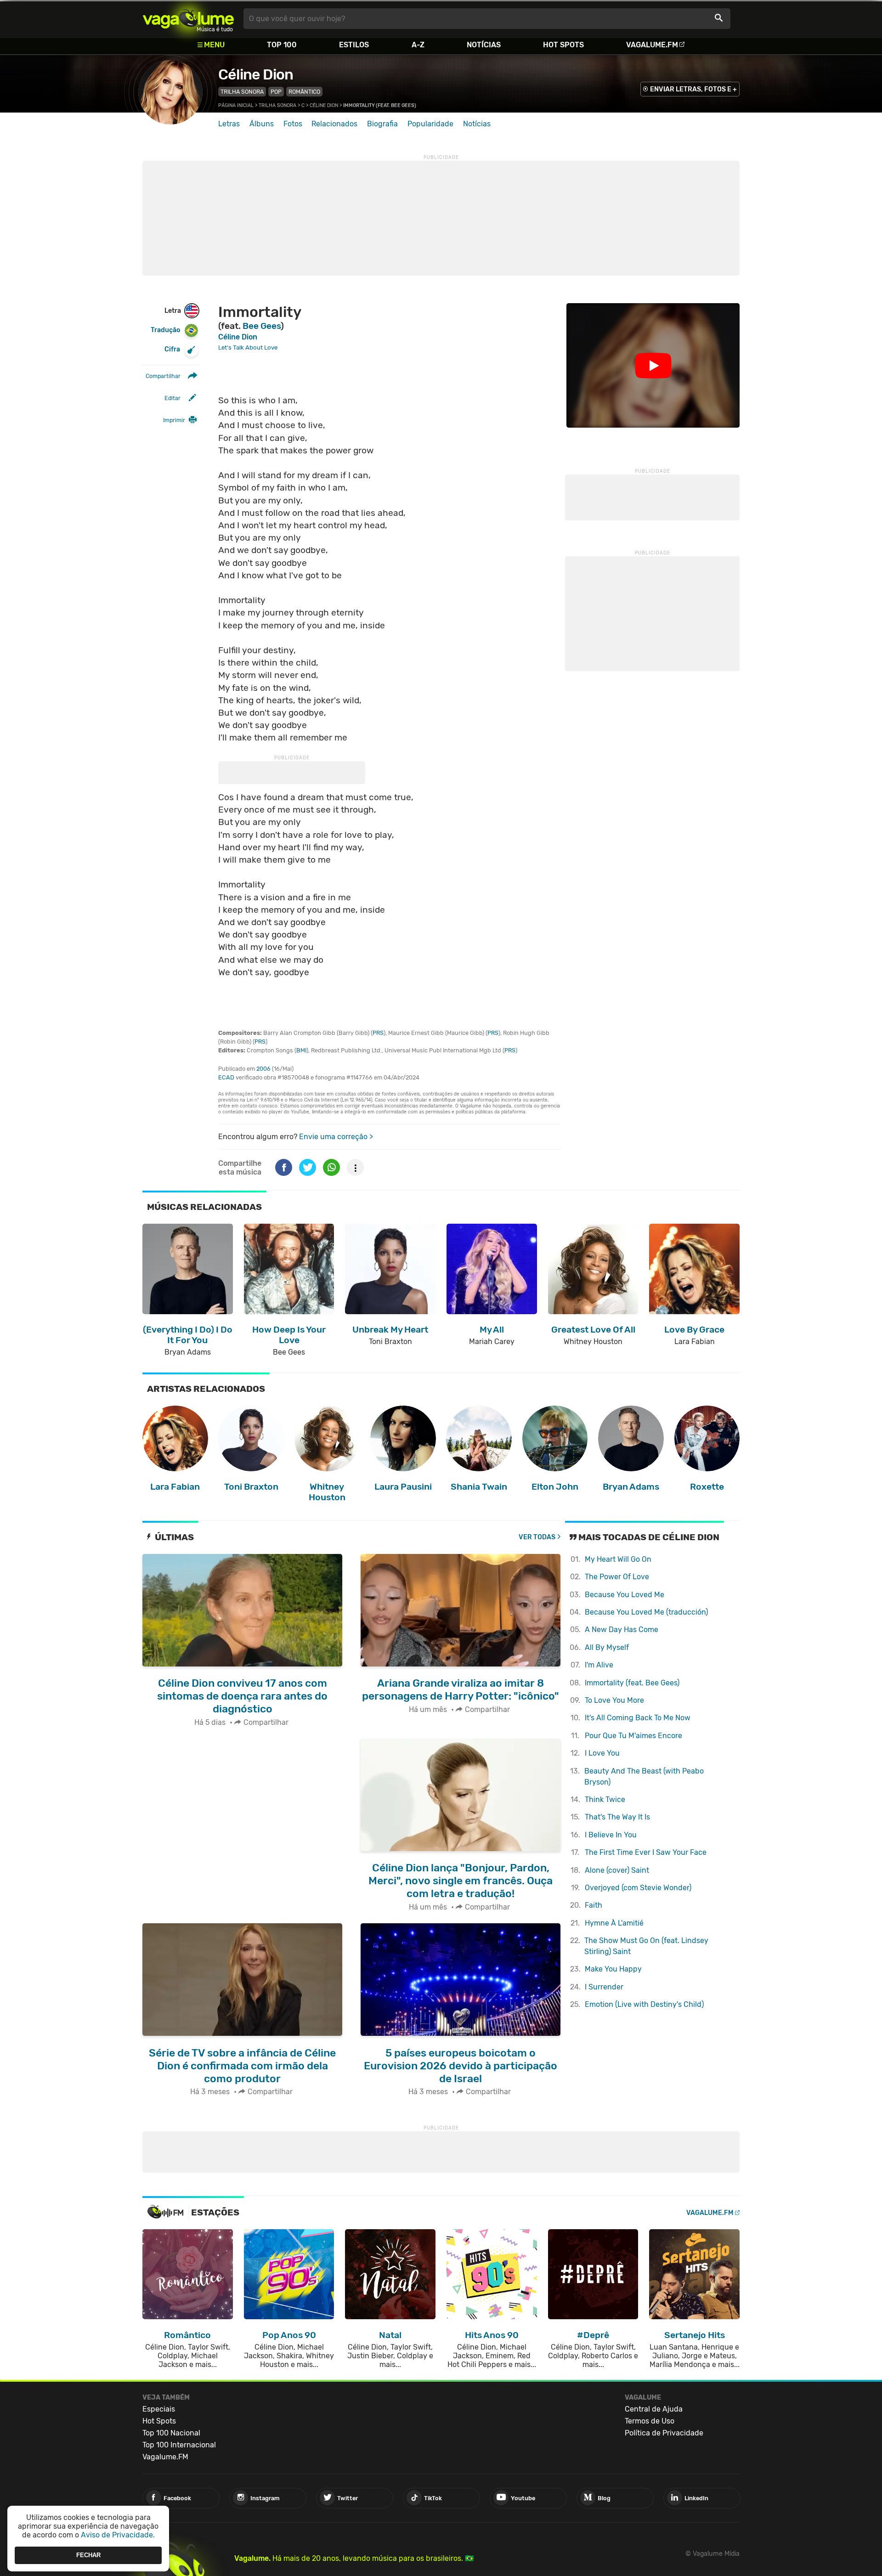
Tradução (165, 330)
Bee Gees (262, 326)
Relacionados (334, 124)
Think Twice (605, 1799)
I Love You (602, 1753)
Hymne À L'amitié (614, 1923)
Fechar (88, 2555)
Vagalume (188, 19)
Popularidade (430, 124)
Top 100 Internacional (179, 2445)
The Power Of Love (617, 1577)
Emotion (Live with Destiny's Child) (644, 2004)
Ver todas (537, 1537)
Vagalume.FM (652, 45)
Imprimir (174, 420)
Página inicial (236, 105)
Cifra (172, 349)
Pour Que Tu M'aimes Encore (633, 1736)
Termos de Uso (650, 2421)
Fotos (293, 124)
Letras (229, 124)
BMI (301, 1050)
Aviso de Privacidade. (118, 2535)
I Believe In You (611, 1835)
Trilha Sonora (242, 92)
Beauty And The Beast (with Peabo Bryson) (644, 1777)
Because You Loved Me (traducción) (646, 1612)
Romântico (304, 92)
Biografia (382, 124)
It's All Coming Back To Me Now (638, 1718)
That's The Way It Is (617, 1817)
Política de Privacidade (664, 2433)
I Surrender (604, 1987)
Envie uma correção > (336, 1137)
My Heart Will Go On (618, 1559)
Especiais (159, 2409)
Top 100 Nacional (171, 2433)
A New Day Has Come (622, 1630)
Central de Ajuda (654, 2409)
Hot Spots (563, 45)
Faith (594, 1905)
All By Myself (607, 1647)
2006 (263, 1069)
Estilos (354, 45)
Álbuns (262, 124)
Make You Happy (613, 1969)
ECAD (226, 1077)
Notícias (484, 45)
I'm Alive (599, 1665)
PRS (378, 1033)
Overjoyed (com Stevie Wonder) (638, 1888)
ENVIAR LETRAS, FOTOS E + (693, 89)
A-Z (418, 45)
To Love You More (614, 1700)
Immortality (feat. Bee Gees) (632, 1683)
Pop (276, 92)
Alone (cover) (617, 1870)
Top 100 (282, 45)
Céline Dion (256, 74)
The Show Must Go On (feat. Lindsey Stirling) (646, 1946)
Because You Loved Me (625, 1595)
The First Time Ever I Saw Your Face (646, 1852)
